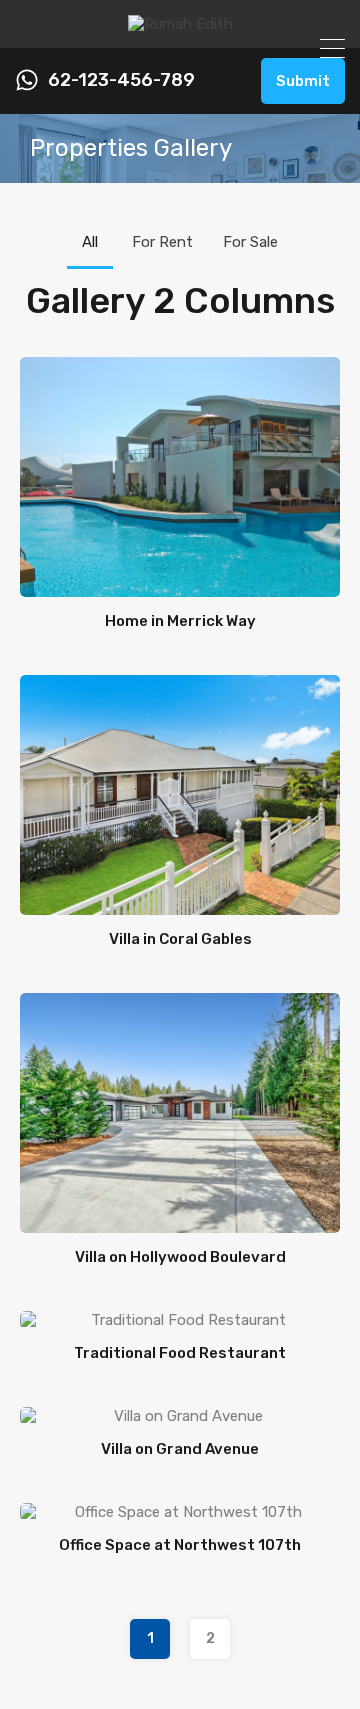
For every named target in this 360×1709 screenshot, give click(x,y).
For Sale (250, 242)
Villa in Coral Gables (180, 939)
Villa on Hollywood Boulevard (180, 1257)
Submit (303, 81)
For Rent (162, 242)
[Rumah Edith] (180, 24)
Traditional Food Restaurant (180, 1353)
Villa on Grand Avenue (180, 1449)
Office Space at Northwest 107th (180, 1545)
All (90, 242)
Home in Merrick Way (180, 621)
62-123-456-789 (121, 80)
